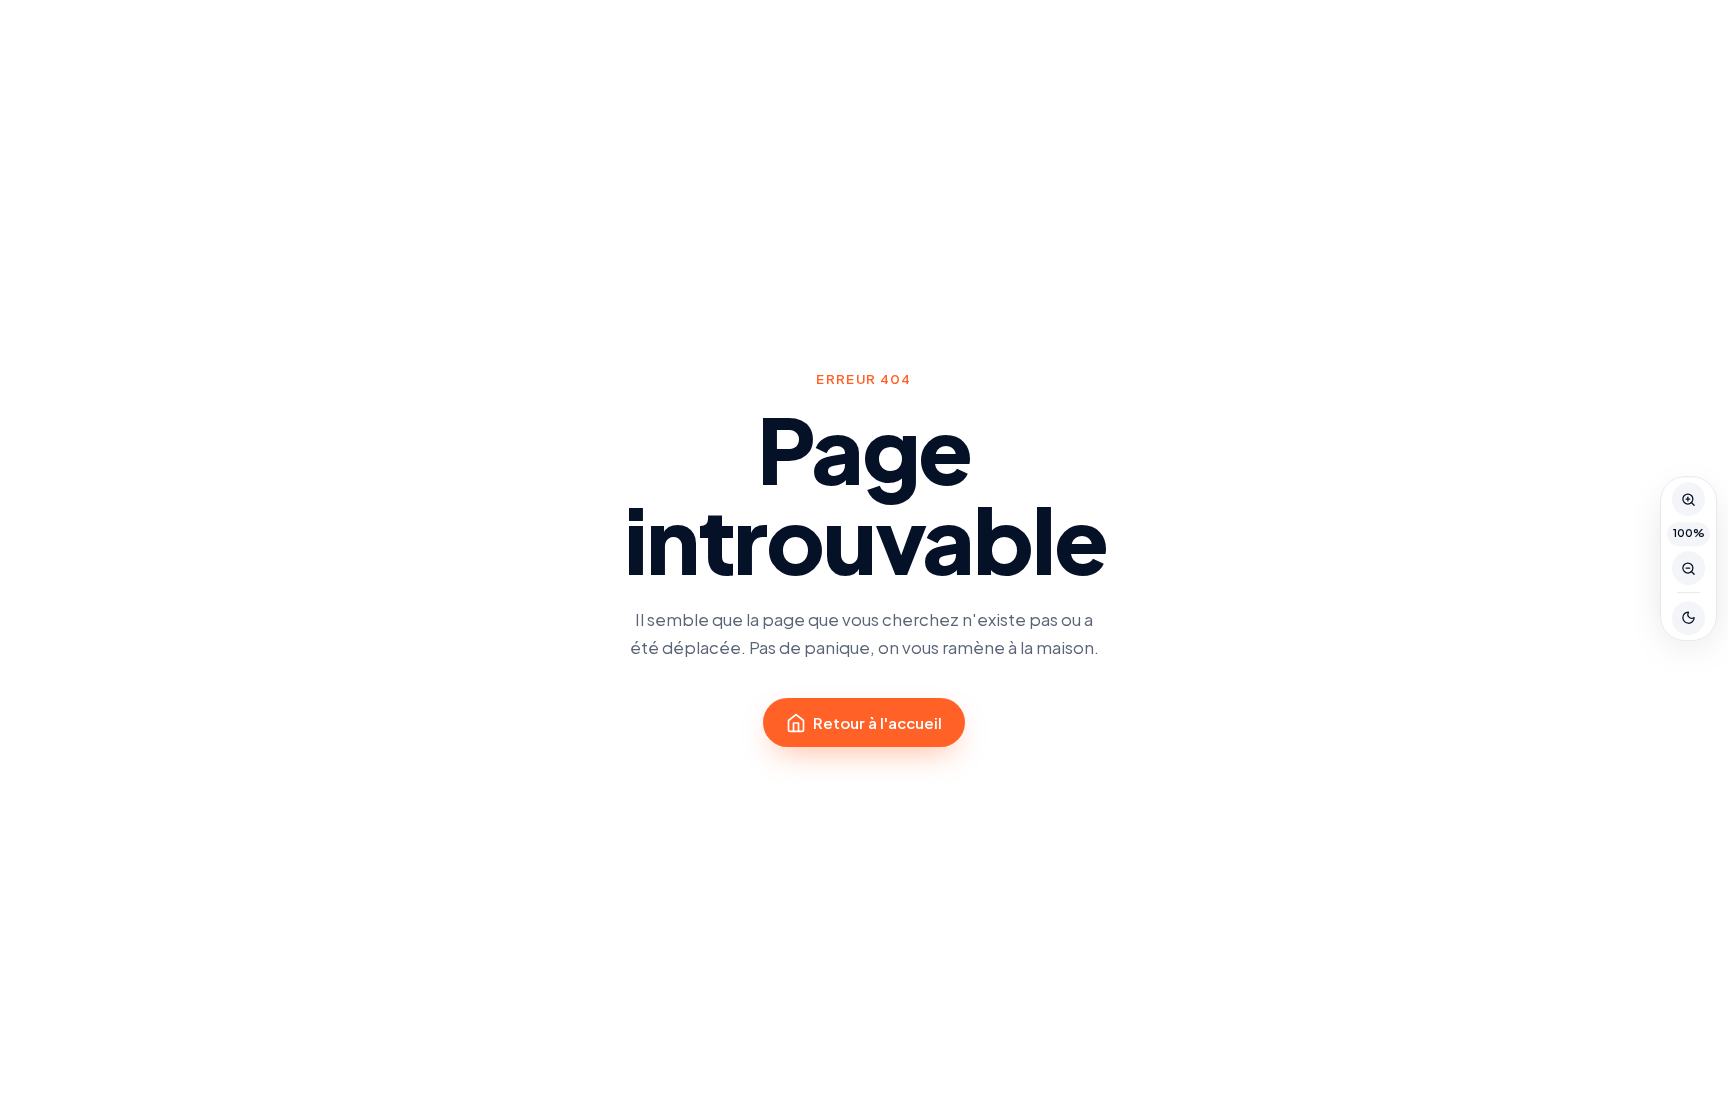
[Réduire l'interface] (1689, 568)
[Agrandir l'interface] (1689, 499)
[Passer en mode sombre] (1689, 618)
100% (1689, 532)
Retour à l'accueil (877, 722)
